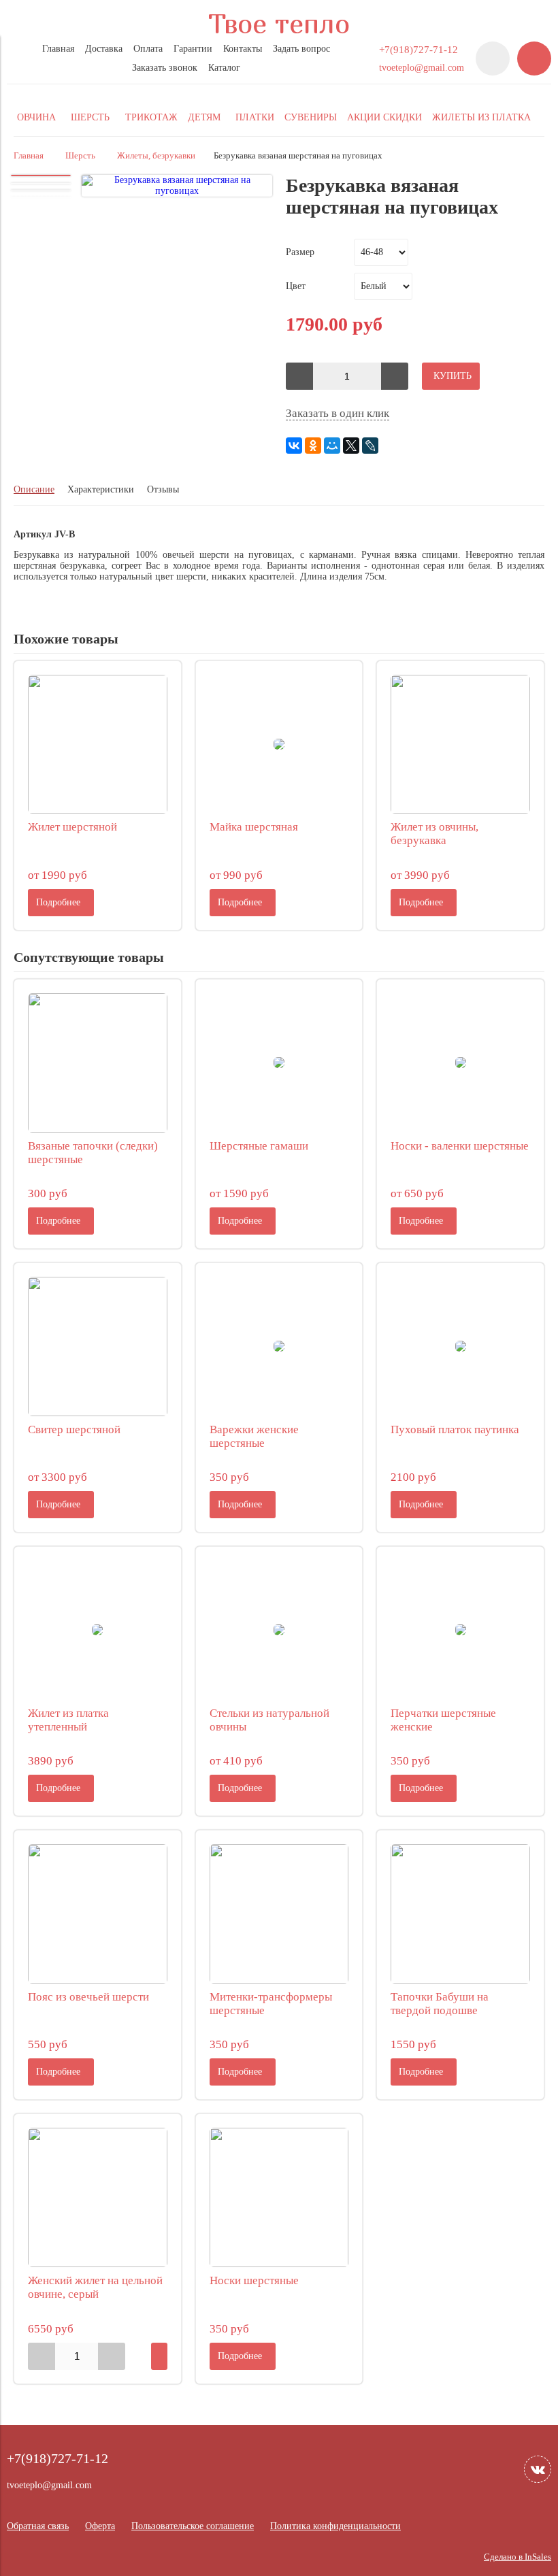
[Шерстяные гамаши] (279, 1063)
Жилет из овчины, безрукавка (434, 834)
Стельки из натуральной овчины (269, 1720)
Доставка (104, 49)
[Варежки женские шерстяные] (279, 1346)
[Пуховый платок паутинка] (460, 1346)
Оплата (148, 49)
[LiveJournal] (370, 446)
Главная (58, 49)
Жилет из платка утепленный (68, 1720)
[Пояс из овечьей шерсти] (98, 1914)
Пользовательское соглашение (193, 2526)
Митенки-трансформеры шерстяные (271, 2004)
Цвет (296, 286)
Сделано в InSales (518, 2557)
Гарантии (193, 49)
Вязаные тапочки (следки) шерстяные (93, 1153)
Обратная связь (38, 2526)
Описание (34, 489)
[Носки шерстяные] (279, 2197)
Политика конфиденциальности (335, 2526)
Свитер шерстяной (74, 1429)
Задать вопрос (301, 49)
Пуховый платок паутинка (455, 1429)
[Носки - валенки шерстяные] (460, 1063)
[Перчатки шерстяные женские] (460, 1630)
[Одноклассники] (313, 446)
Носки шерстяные (254, 2280)
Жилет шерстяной (72, 827)
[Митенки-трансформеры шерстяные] (279, 1914)
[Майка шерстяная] (279, 745)
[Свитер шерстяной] (98, 1346)
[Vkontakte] (538, 2469)
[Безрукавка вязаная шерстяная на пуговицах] (177, 186)
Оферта (100, 2526)
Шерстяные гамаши (259, 1146)
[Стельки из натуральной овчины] (279, 1630)
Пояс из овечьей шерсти (88, 1997)
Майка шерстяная (254, 827)
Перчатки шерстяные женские (443, 1720)
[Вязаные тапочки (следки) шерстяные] (98, 1063)
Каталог (224, 68)
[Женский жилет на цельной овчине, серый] (98, 2197)
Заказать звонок (165, 68)
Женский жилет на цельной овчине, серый (95, 2287)
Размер (300, 252)
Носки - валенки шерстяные (460, 1146)
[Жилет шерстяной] (98, 745)
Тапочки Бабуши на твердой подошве (440, 2004)
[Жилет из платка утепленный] (98, 1630)
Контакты (243, 49)
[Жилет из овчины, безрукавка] (460, 745)
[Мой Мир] (332, 446)
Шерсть (80, 156)
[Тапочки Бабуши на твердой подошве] (460, 1914)
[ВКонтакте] (294, 446)
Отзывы (163, 489)
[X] (351, 446)
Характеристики (101, 489)
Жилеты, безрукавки (156, 156)
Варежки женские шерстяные (254, 1436)
